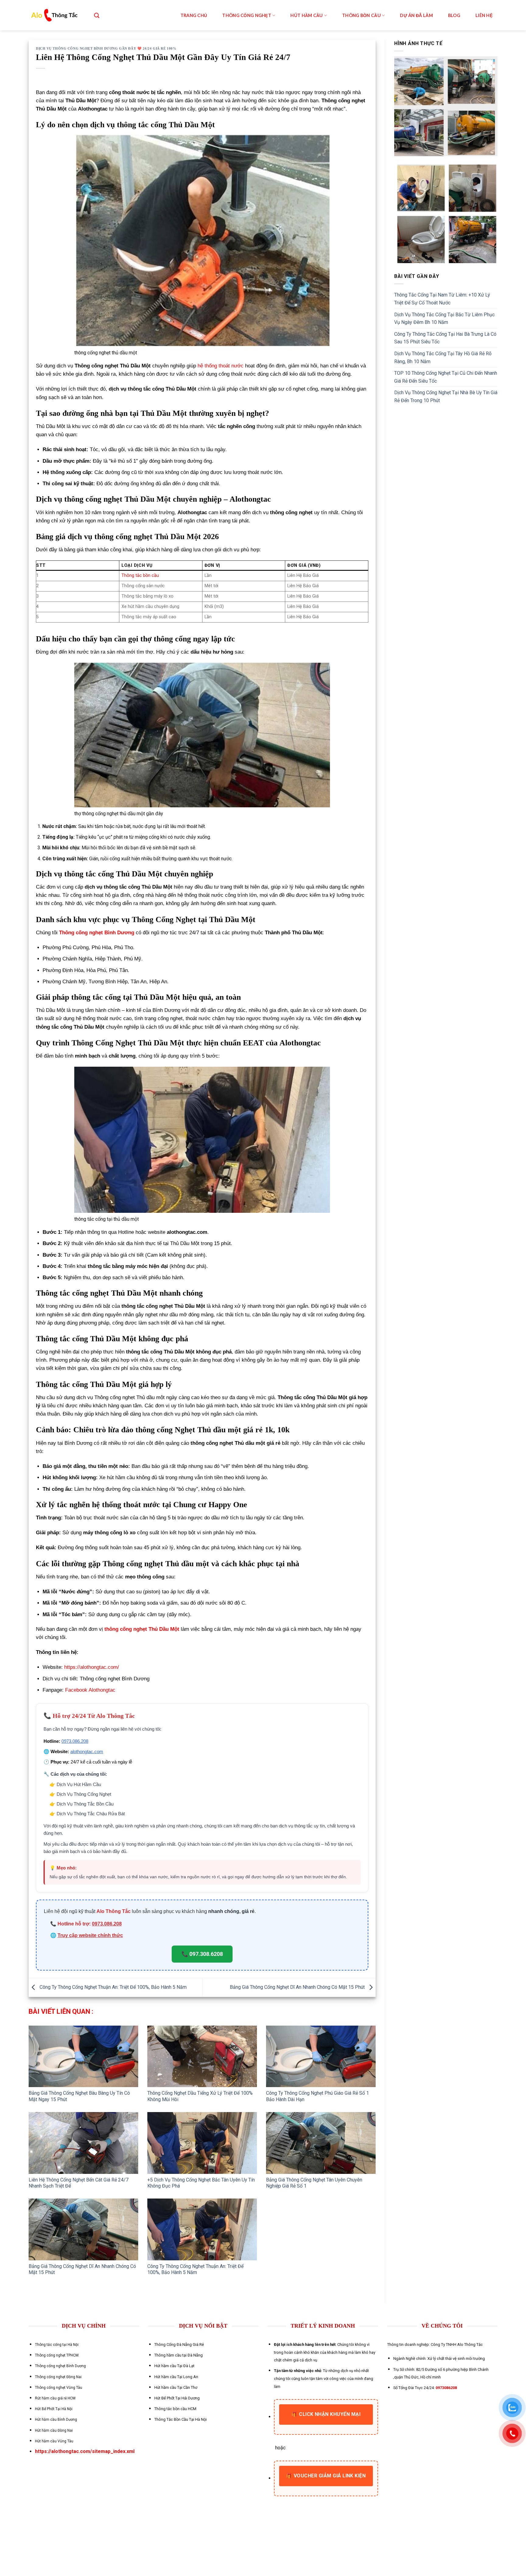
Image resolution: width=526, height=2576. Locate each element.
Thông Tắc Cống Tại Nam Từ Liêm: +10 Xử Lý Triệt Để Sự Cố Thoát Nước (442, 299)
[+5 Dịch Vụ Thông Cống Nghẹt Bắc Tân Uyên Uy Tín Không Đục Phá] (202, 2143)
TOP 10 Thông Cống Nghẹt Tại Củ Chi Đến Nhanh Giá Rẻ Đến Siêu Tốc (446, 377)
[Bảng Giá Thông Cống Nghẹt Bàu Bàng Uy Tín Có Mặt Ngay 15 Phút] (83, 2057)
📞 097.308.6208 (202, 1954)
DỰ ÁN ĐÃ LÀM (416, 15)
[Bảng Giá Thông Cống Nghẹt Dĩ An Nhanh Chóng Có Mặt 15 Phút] (83, 2229)
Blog (454, 15)
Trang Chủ (194, 15)
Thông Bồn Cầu (361, 15)
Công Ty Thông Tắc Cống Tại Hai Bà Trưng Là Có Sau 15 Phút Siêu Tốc (445, 338)
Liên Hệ (484, 15)
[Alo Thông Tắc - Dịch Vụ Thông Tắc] (54, 15)
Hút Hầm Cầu (307, 15)
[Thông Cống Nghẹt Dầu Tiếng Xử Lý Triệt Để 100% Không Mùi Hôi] (202, 2057)
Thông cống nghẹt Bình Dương (97, 933)
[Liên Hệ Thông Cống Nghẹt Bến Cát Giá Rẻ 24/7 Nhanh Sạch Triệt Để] (83, 2143)
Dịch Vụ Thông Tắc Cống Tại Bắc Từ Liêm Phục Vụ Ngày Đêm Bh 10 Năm (444, 319)
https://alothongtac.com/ (92, 1667)
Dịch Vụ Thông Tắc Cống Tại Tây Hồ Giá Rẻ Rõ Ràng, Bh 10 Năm (443, 358)
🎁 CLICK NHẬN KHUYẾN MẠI (326, 2414)
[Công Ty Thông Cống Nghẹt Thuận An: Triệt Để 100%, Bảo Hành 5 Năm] (202, 2229)
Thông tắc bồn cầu (140, 576)
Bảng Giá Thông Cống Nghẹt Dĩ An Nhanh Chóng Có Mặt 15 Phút (298, 1987)
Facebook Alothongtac (90, 1690)
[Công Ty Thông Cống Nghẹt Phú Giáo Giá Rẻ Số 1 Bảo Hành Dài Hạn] (321, 2057)
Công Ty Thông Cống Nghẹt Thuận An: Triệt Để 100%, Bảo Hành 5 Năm (112, 1987)
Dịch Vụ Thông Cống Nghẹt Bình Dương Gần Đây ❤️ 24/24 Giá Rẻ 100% (106, 48)
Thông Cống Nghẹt (247, 15)
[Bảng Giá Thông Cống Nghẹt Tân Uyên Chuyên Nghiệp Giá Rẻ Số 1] (321, 2143)
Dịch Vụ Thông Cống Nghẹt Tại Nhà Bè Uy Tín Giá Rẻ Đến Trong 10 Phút (446, 397)
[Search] (97, 15)
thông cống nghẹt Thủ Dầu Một (142, 1629)
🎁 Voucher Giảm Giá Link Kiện (326, 2476)
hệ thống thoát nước (221, 366)
